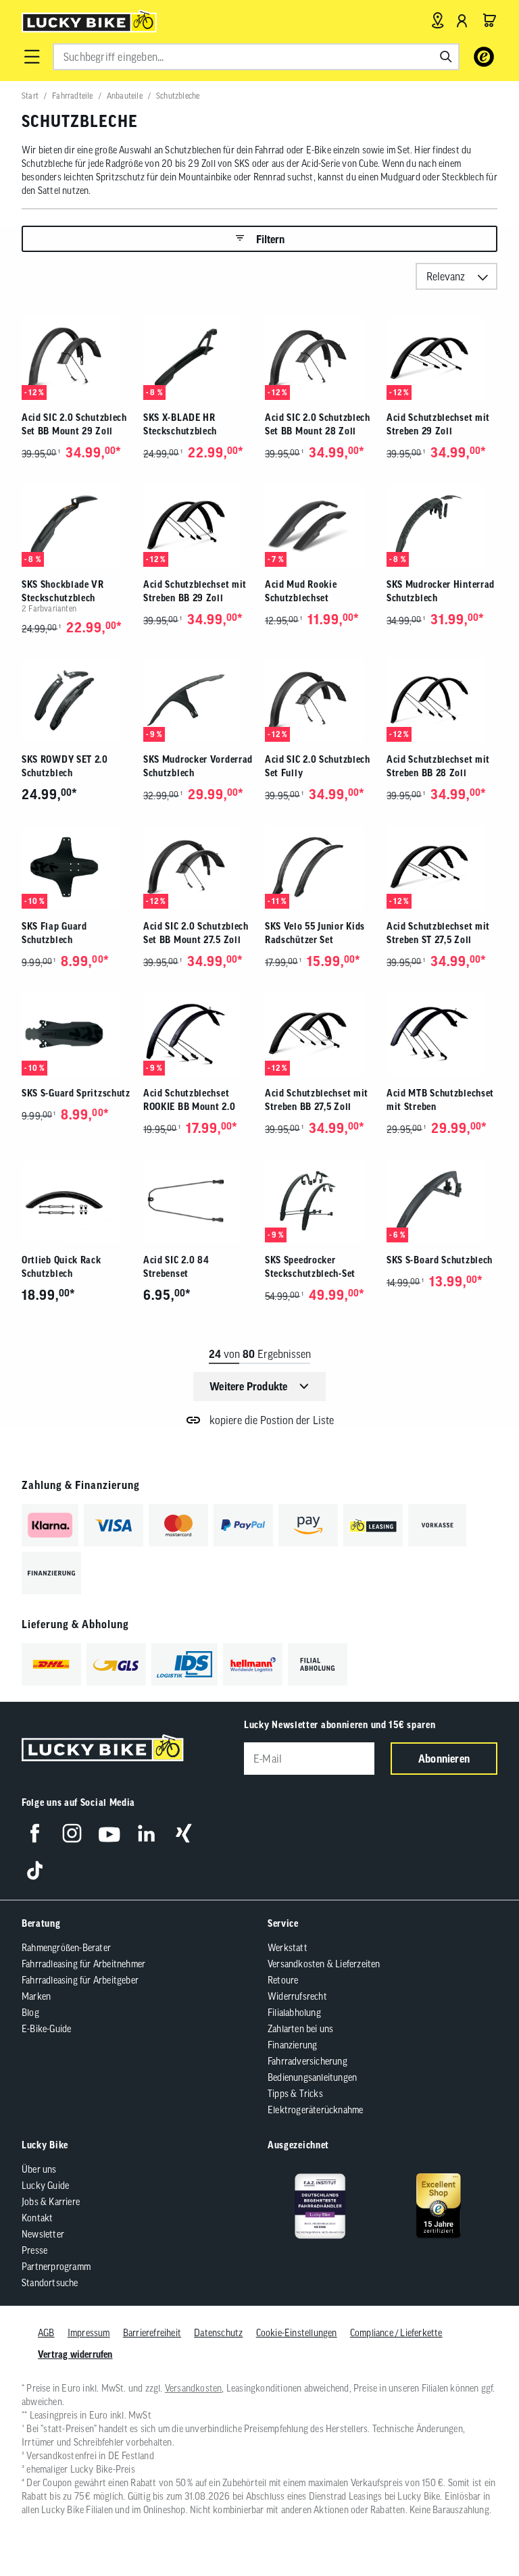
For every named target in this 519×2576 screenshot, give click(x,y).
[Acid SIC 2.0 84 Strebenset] (199, 1201)
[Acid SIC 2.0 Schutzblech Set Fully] (320, 700)
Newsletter (43, 2234)
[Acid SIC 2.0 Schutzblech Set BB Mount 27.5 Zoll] (199, 867)
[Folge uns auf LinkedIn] (146, 1833)
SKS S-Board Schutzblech (440, 1260)
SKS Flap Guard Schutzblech (54, 933)
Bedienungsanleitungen (312, 2077)
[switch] (474, 2525)
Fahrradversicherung (307, 2061)
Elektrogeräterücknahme (315, 2110)
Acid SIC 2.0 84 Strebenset (176, 1267)
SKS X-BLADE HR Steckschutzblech (180, 424)
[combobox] (256, 57)
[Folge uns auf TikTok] (35, 1870)
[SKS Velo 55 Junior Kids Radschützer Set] (320, 867)
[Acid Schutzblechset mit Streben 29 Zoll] (442, 358)
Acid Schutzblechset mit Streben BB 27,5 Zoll (317, 1100)
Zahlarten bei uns (300, 2029)
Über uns (39, 2169)
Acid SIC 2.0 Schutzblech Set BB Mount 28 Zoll (318, 424)
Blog (30, 2013)
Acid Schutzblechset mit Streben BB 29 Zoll (195, 591)
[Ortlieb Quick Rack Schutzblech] (77, 1201)
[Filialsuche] (438, 20)
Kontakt (37, 2218)
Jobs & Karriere (51, 2202)
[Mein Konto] (462, 20)
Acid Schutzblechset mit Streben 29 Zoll (438, 424)
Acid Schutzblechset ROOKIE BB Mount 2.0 (189, 1100)
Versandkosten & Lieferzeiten (324, 1964)
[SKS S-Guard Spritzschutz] (77, 1034)
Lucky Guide (45, 2186)
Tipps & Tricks (295, 2094)
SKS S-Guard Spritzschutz (76, 1093)
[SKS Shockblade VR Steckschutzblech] (77, 525)
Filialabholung (294, 2013)
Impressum (89, 2333)
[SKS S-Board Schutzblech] (442, 1201)
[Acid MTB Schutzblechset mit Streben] (442, 1034)
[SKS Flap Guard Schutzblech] (77, 867)
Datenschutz (218, 2333)
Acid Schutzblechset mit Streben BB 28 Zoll (438, 766)
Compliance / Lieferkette (396, 2333)
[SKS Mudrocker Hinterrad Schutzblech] (442, 525)
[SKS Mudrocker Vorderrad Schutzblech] (199, 700)
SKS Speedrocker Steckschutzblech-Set (310, 1267)
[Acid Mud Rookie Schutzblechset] (320, 525)
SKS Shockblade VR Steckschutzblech (63, 591)
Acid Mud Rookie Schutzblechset (301, 591)
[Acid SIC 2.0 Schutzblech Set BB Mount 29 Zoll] (77, 358)
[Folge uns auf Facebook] (35, 1833)
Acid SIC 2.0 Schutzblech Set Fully (318, 766)
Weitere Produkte (248, 1386)
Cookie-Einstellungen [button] (297, 2333)
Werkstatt (288, 1948)
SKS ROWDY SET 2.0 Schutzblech (65, 766)
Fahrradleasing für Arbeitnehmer (83, 1964)
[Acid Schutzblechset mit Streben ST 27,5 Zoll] (442, 867)
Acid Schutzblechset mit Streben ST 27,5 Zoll (438, 933)
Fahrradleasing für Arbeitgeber (80, 1980)
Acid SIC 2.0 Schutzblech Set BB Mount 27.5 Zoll (196, 933)
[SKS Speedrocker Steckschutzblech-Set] (320, 1201)
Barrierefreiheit (152, 2333)
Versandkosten (194, 2388)
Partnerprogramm (56, 2267)
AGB (46, 2333)
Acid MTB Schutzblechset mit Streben (440, 1100)
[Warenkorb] (489, 20)
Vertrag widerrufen (75, 2354)
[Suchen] (446, 57)
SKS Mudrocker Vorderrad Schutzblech (198, 766)
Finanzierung (292, 2045)
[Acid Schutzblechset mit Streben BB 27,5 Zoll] (320, 1034)
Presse (34, 2250)
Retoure (283, 1980)
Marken (36, 1996)
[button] (32, 57)
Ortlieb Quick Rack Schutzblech (61, 1267)
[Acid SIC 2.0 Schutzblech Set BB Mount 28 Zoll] (320, 358)
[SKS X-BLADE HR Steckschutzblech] (199, 358)
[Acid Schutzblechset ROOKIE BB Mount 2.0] (199, 1034)
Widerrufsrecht (297, 1996)
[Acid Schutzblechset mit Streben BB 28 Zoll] (442, 700)
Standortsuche (50, 2283)
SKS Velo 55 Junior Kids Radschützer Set (315, 933)
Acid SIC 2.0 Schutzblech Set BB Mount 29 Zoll (74, 424)
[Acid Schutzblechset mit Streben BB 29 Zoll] (199, 525)
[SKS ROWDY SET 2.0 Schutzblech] (77, 700)
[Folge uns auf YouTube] (109, 1833)
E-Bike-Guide (46, 2029)
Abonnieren (444, 1759)
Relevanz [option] (446, 276)
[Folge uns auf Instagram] (72, 1833)
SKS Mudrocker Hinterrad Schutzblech (441, 591)
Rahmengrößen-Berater (66, 1948)
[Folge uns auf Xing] (183, 1833)
